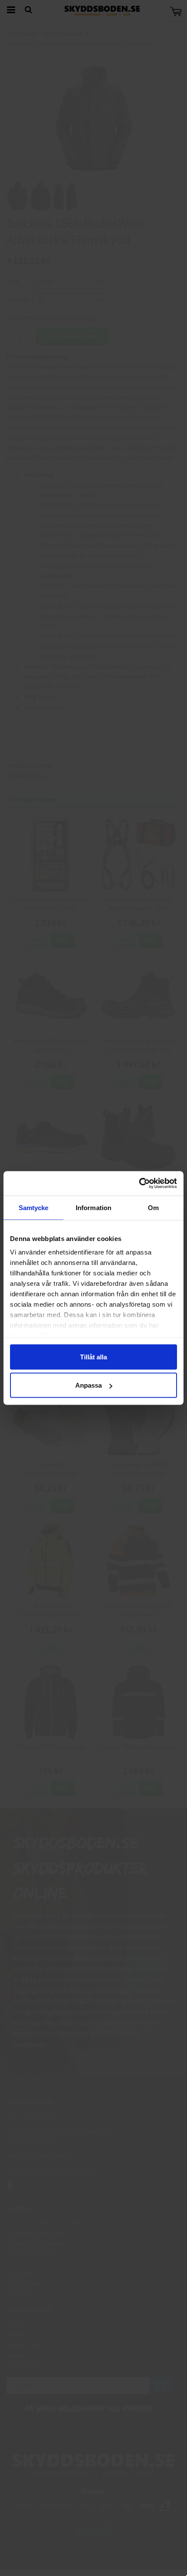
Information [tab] (93, 1207)
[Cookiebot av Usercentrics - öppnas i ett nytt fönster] (139, 1184)
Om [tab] (153, 1207)
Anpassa (88, 1385)
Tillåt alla (93, 1357)
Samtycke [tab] (34, 1207)
